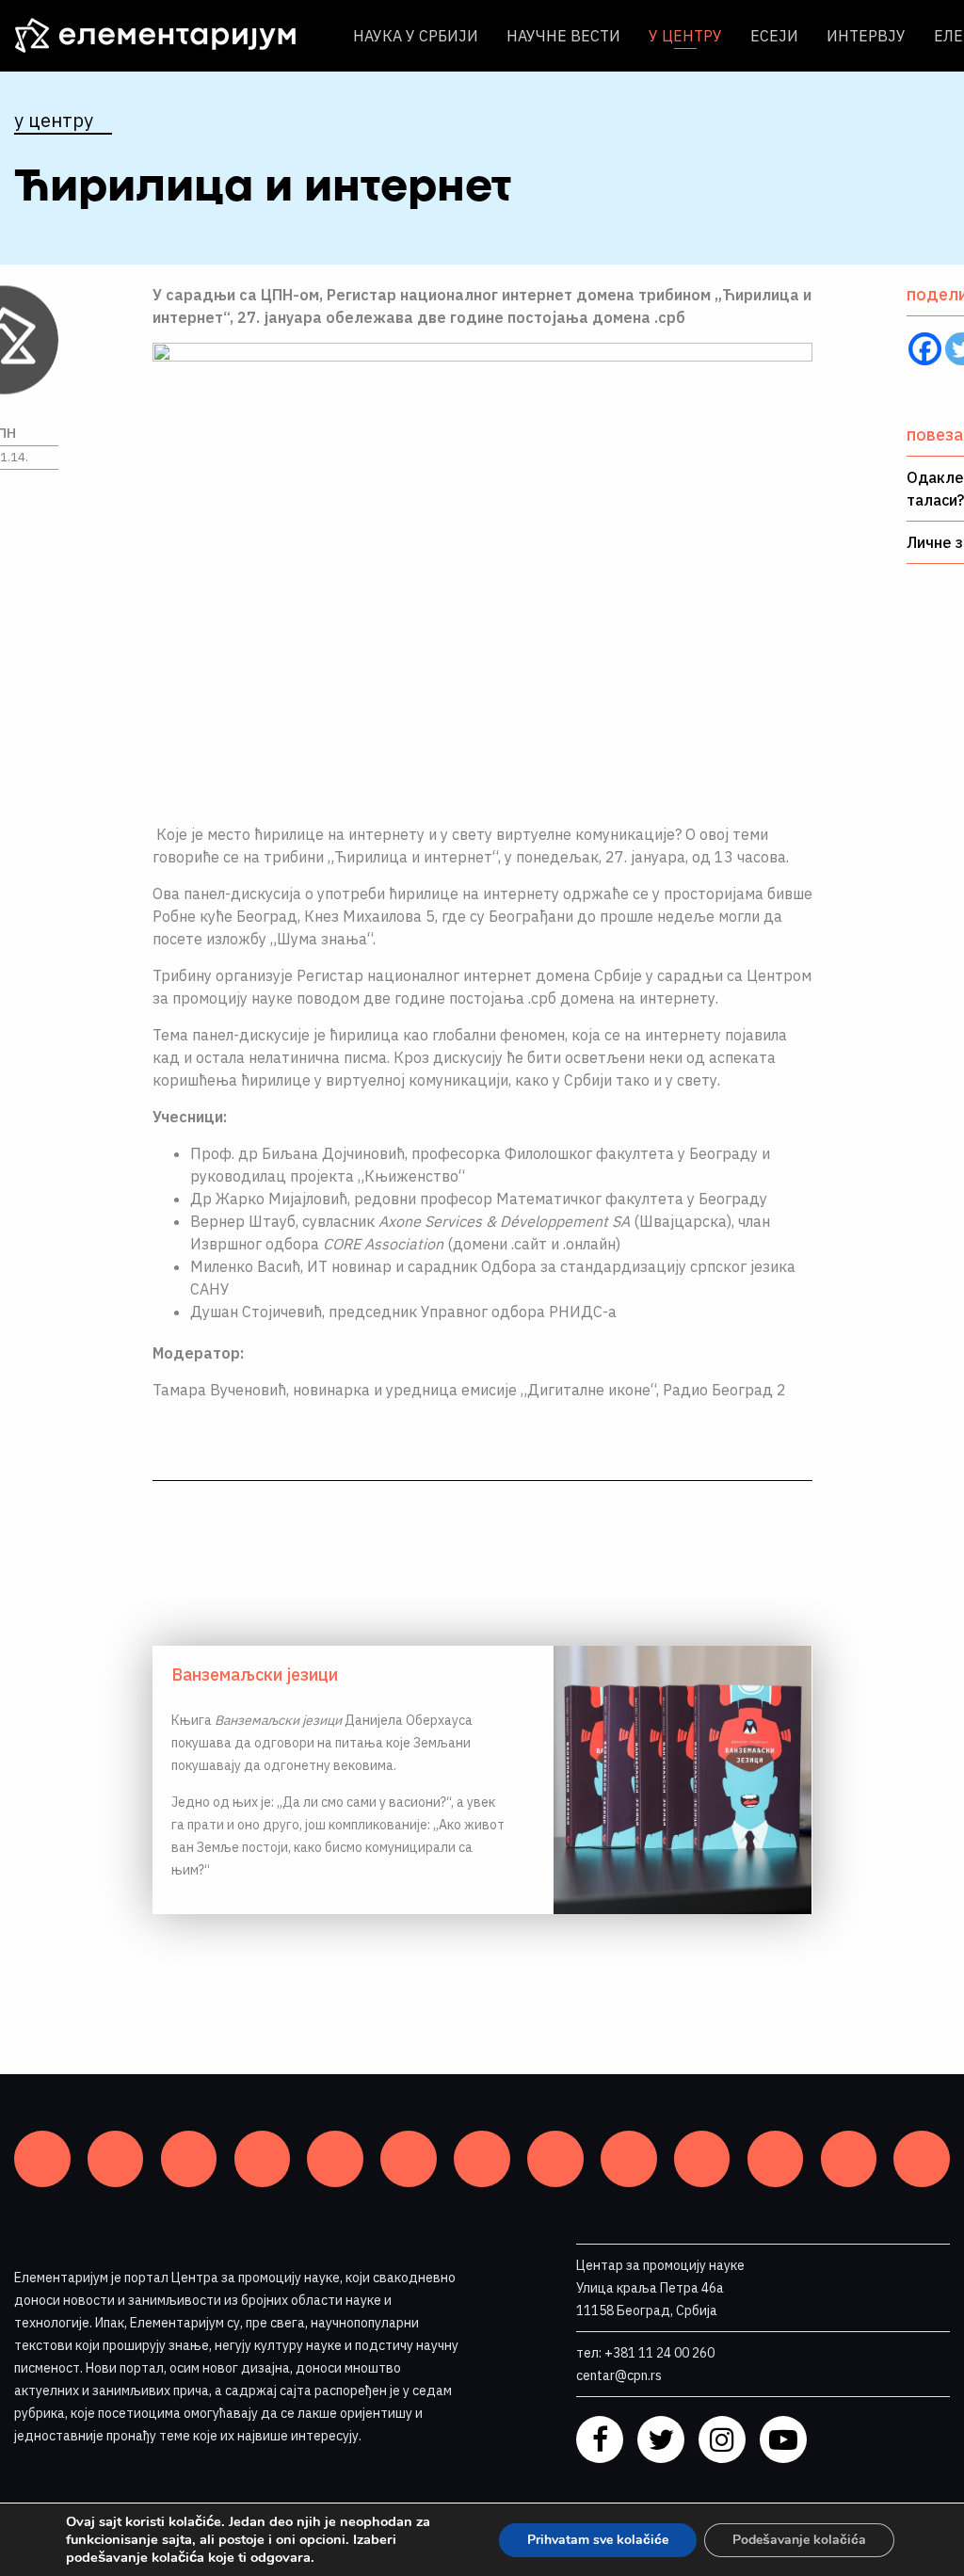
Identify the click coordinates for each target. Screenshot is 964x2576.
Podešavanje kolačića (799, 2540)
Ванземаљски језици (255, 1674)
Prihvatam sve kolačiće (598, 2540)
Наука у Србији (416, 36)
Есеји (774, 36)
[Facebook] (925, 349)
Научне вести (563, 36)
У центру (685, 36)
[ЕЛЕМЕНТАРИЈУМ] (169, 36)
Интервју (866, 36)
